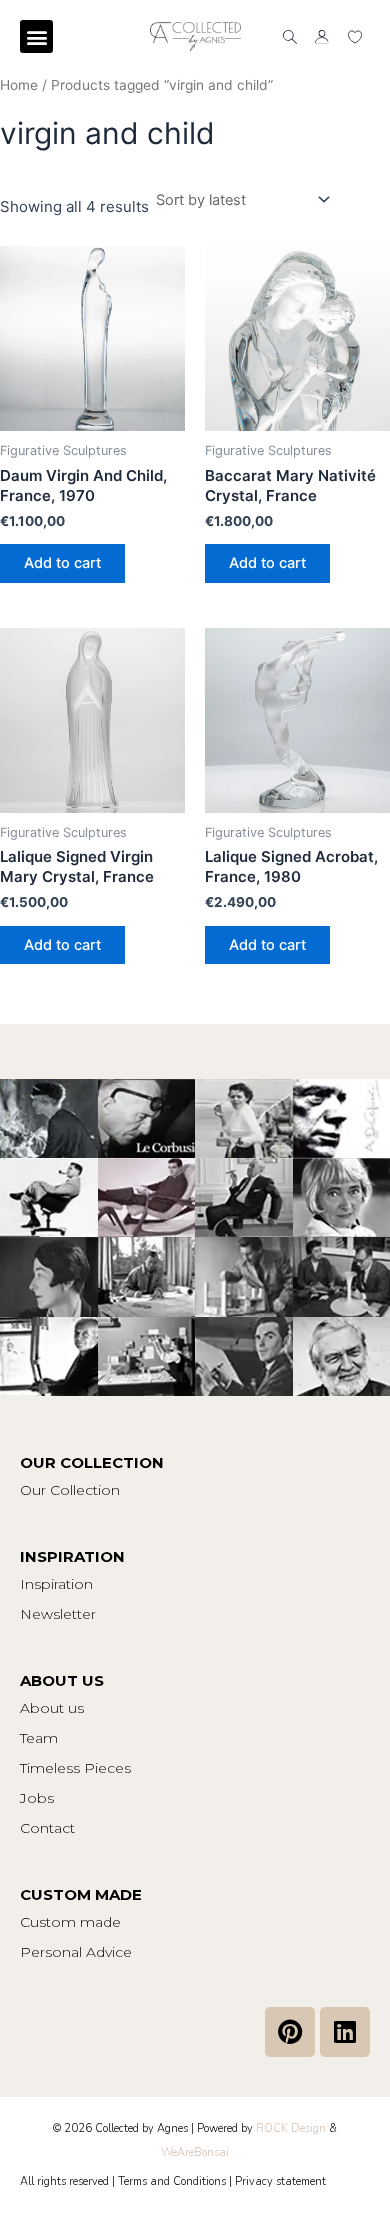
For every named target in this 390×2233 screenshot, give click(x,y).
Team (39, 1738)
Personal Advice (76, 1952)
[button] (36, 36)
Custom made (70, 1922)
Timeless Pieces (75, 1768)
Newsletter (58, 1614)
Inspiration (56, 1584)
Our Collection (70, 1490)
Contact (47, 1828)
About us (52, 1708)
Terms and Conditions (172, 2181)
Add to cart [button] (62, 563)
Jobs (37, 1798)
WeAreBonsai (195, 2152)
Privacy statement (280, 2181)
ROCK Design (291, 2128)
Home (19, 85)
